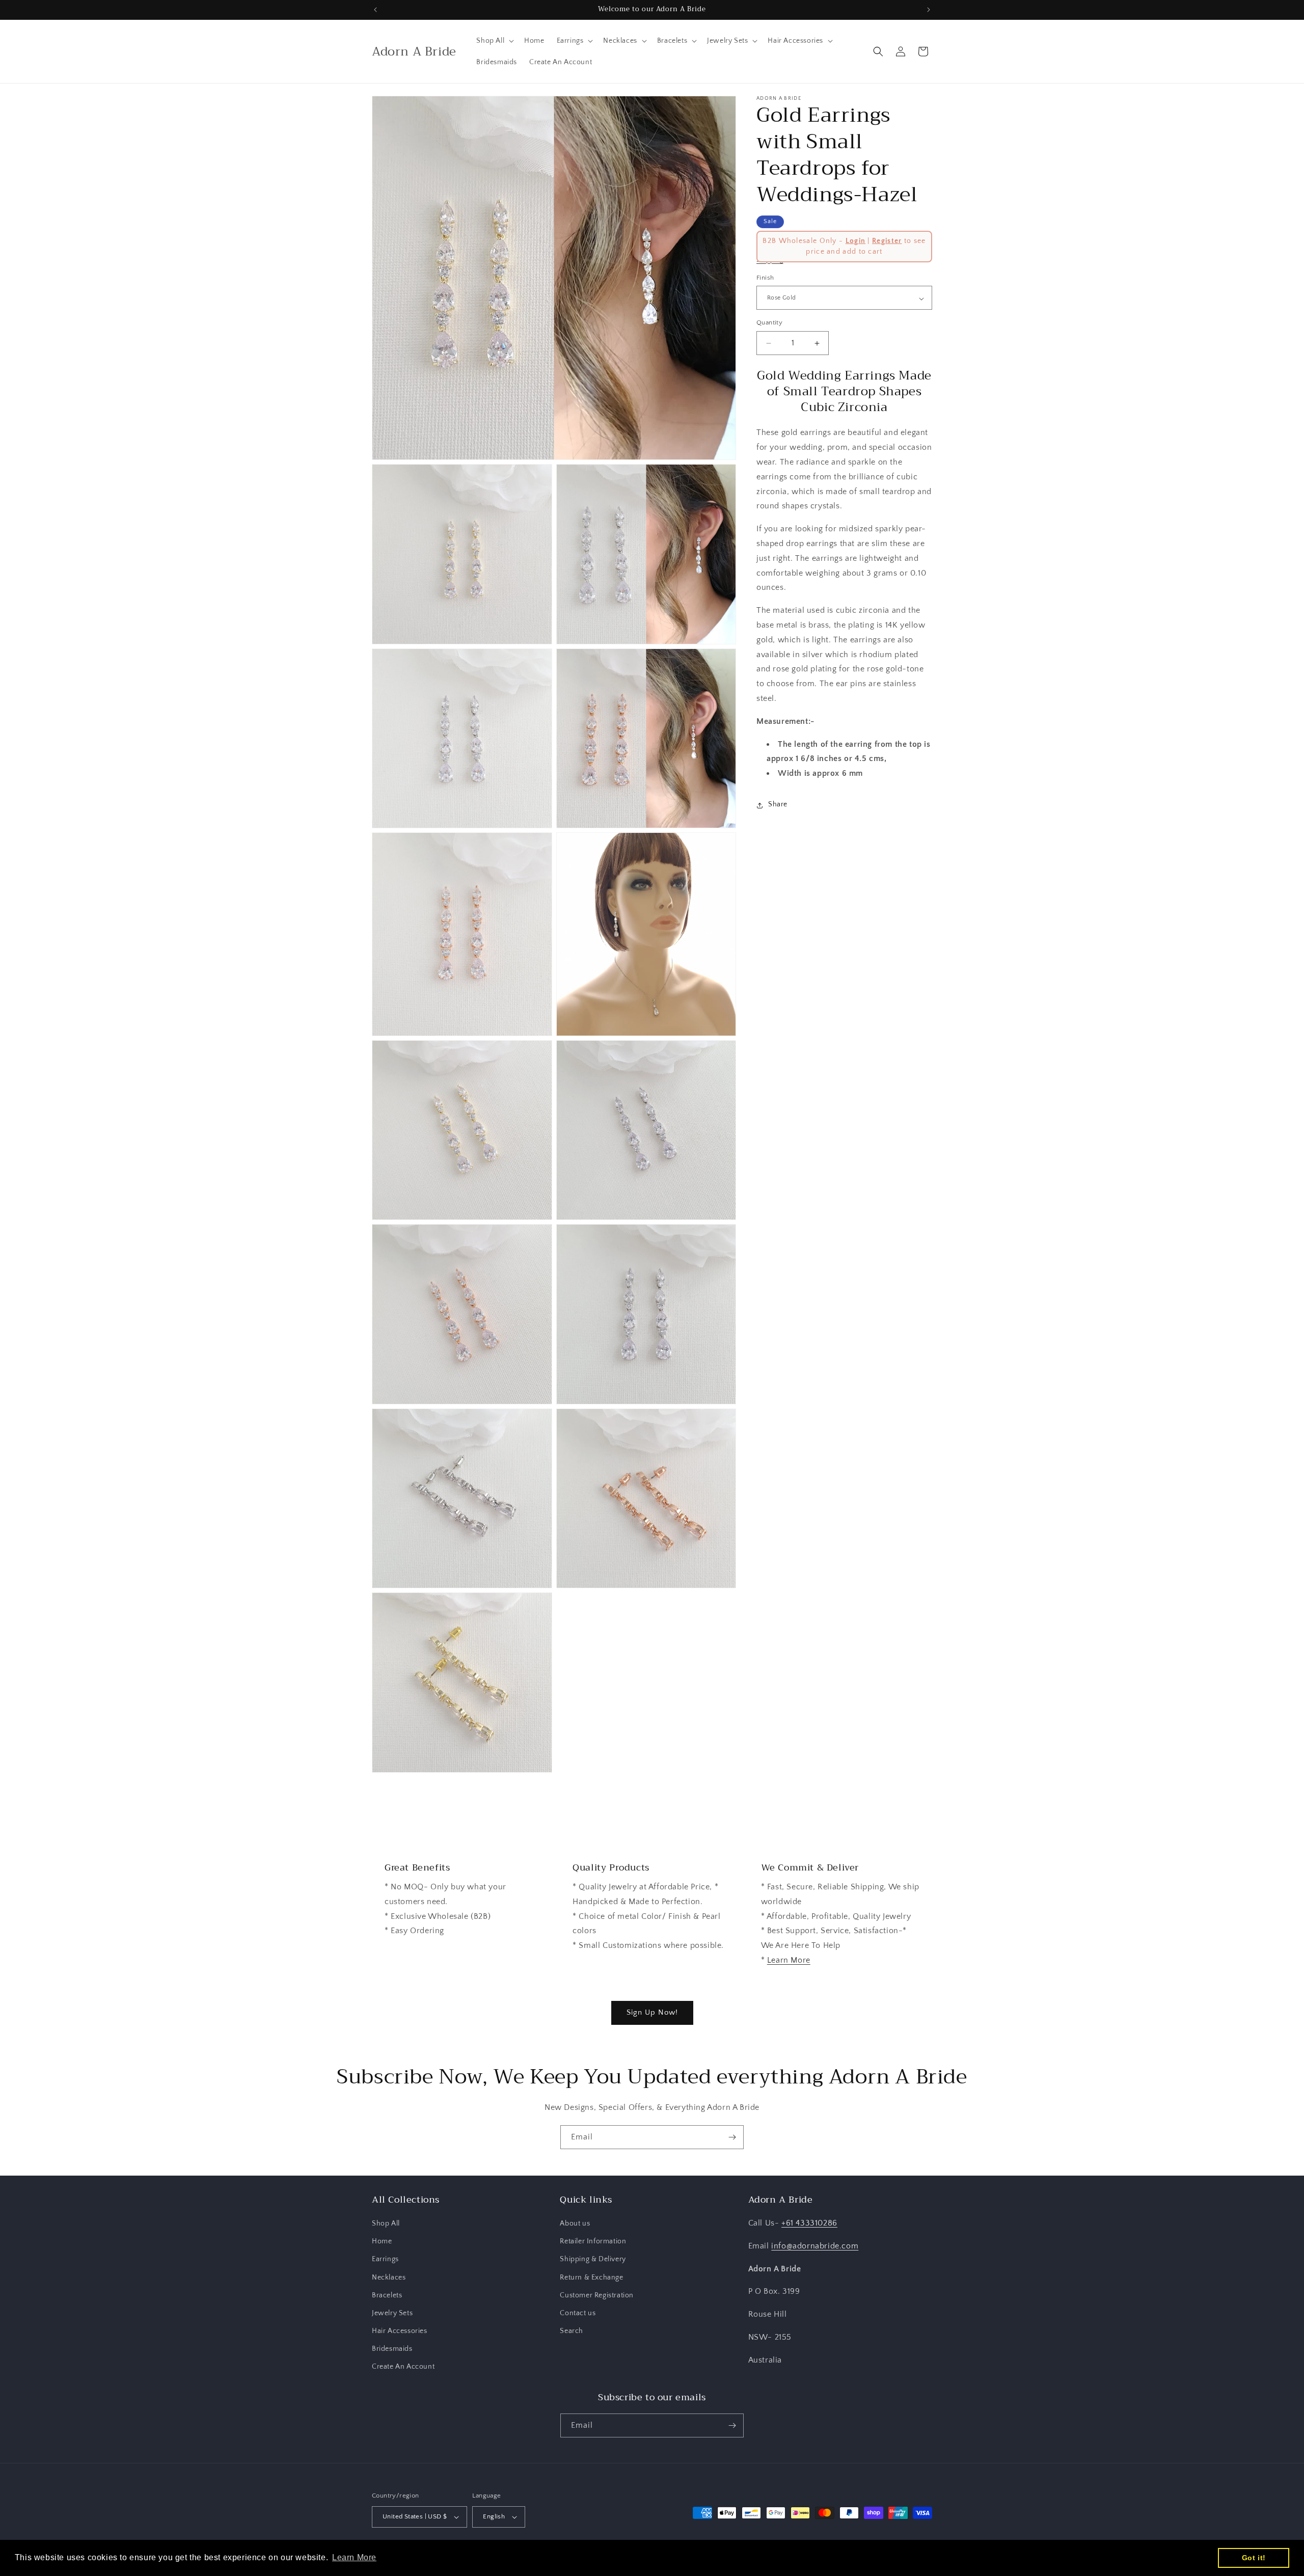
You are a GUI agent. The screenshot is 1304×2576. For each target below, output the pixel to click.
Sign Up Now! (652, 2012)
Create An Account (403, 2367)
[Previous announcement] (375, 10)
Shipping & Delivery (593, 2259)
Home (382, 2241)
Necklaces (389, 2277)
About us (575, 2224)
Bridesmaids (392, 2349)
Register (887, 241)
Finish (765, 278)
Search (572, 2331)
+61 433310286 (809, 2223)
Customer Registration (597, 2295)
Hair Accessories (400, 2331)
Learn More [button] (354, 2557)
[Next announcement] (929, 10)
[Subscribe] (732, 2137)
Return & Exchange (591, 2277)
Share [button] (778, 805)
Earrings (385, 2259)
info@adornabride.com (815, 2246)
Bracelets (387, 2295)
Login (856, 241)
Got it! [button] (1254, 2558)
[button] (494, 41)
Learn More (789, 1960)
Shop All (386, 2224)
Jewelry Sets (392, 2313)
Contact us (578, 2313)
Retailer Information (593, 2241)
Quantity (769, 323)
